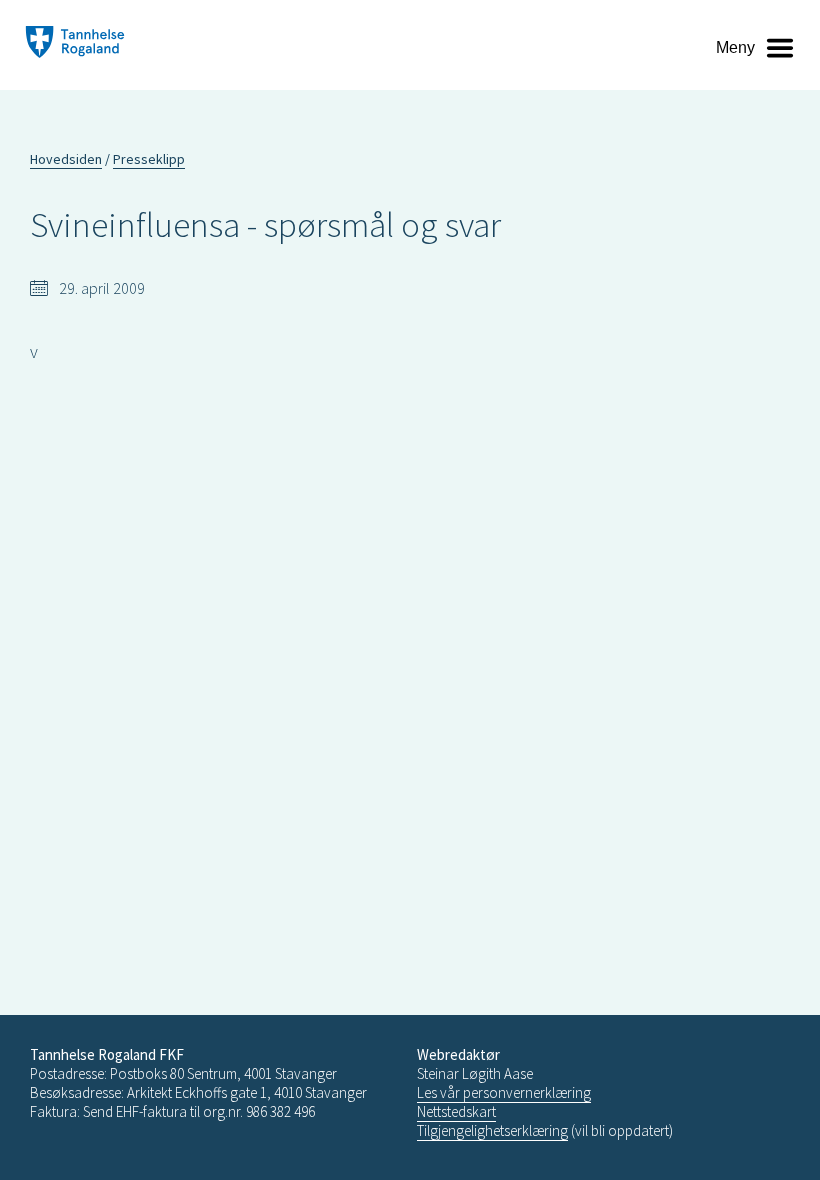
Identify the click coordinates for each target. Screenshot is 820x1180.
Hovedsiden (66, 159)
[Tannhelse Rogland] (75, 44)
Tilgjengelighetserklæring (492, 1130)
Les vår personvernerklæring (504, 1092)
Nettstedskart (456, 1111)
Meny (735, 47)
